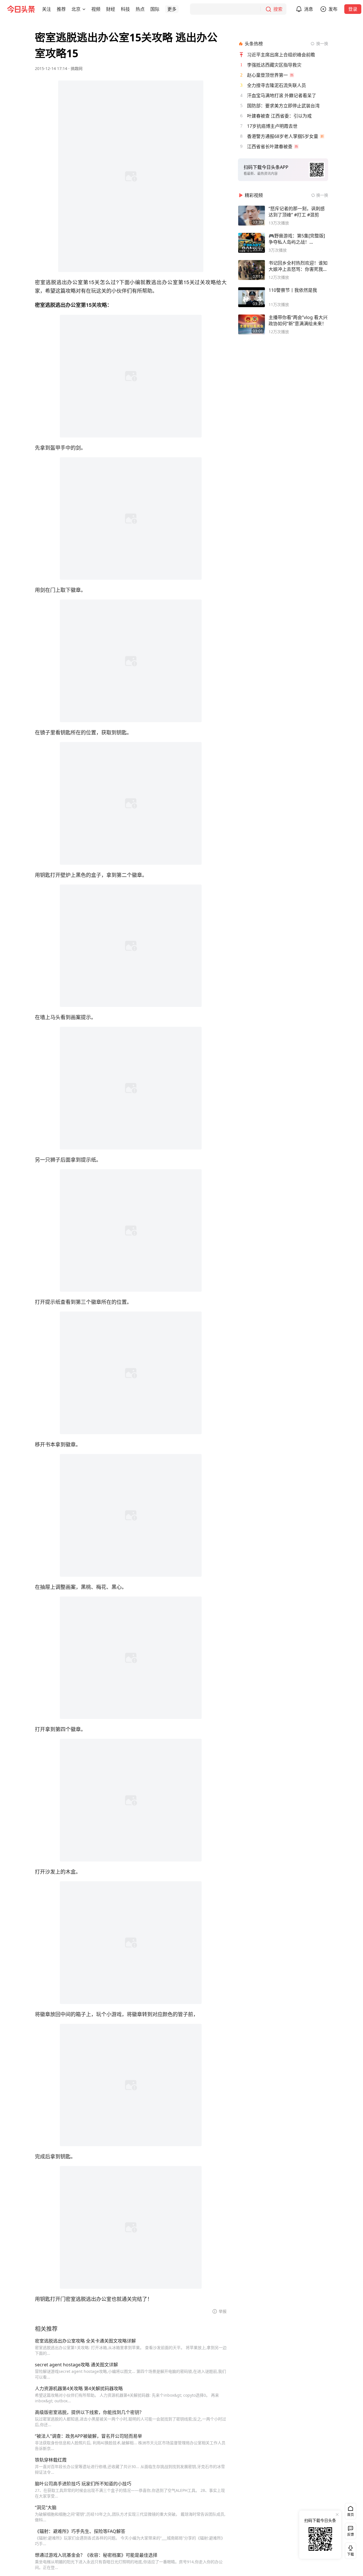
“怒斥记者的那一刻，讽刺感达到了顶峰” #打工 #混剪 (297, 212)
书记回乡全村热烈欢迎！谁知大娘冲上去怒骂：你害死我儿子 (298, 266)
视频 (96, 9)
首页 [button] (351, 2515)
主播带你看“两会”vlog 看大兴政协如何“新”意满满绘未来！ (298, 320)
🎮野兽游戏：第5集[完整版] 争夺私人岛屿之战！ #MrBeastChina (297, 239)
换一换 (322, 43)
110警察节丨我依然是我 (293, 290)
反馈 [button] (351, 2534)
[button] (47, 9)
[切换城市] (84, 9)
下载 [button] (349, 2550)
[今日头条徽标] (21, 9)
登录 (353, 9)
